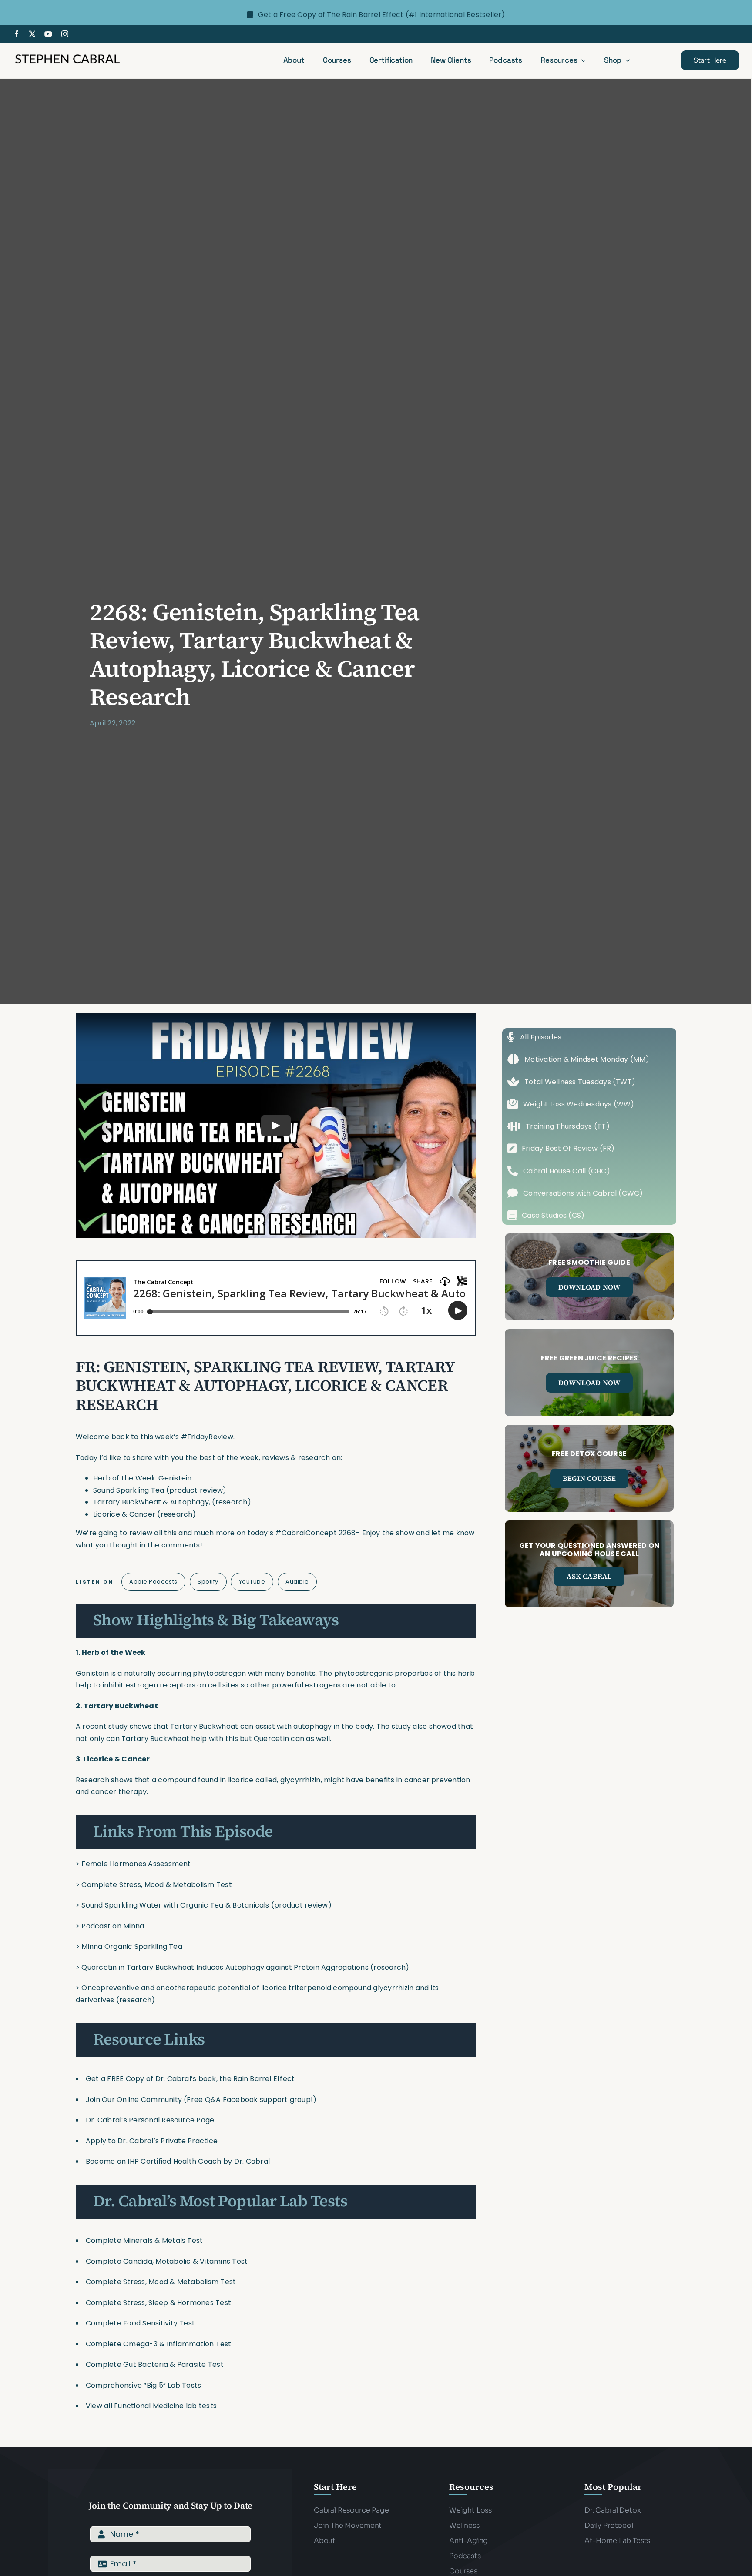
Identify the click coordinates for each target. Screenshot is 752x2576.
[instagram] (65, 34)
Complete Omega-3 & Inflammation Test (159, 2344)
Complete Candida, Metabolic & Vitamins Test (167, 2261)
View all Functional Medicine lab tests (151, 2406)
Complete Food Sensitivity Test (140, 2323)
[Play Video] (276, 1126)
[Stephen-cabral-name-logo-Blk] (67, 55)
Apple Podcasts (153, 1582)
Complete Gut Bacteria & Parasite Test (155, 2364)
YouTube (252, 1582)
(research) (390, 1967)
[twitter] (32, 34)
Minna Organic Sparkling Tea (132, 1946)
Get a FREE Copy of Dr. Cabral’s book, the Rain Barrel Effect (190, 2079)
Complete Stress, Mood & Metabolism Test (156, 1885)
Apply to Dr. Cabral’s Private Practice (153, 2141)
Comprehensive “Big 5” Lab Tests (143, 2385)
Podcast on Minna (113, 1926)
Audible (297, 1582)
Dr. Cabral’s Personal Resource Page (150, 2120)
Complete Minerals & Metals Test (144, 2240)
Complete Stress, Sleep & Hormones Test (158, 2303)
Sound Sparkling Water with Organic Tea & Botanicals (175, 1905)
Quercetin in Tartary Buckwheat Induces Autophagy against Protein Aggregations (225, 1967)
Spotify (208, 1582)
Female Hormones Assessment (136, 1864)
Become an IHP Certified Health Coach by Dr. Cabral (178, 2161)
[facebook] (17, 34)
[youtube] (48, 34)
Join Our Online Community (134, 2100)
